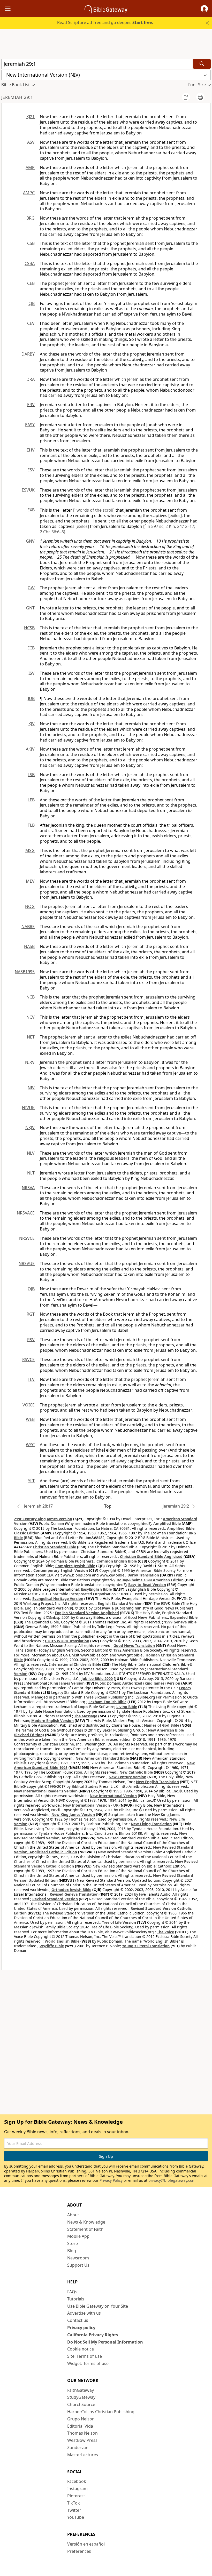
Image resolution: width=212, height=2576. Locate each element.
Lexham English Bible (107, 1702)
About (73, 2215)
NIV (31, 1088)
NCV (31, 1017)
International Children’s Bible (75, 1664)
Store (73, 2243)
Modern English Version (52, 1721)
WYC (30, 1445)
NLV (31, 1153)
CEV (31, 323)
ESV (31, 470)
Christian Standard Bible (54, 1547)
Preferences (79, 2551)
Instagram (77, 2489)
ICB (31, 648)
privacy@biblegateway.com (172, 2180)
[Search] (202, 64)
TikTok (74, 2503)
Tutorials (76, 2299)
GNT (30, 608)
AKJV (30, 749)
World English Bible (62, 1941)
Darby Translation (143, 1575)
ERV (31, 405)
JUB (31, 698)
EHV (31, 450)
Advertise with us (84, 2313)
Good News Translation (134, 1645)
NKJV (30, 1128)
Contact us (78, 2320)
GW (31, 588)
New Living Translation (151, 1824)
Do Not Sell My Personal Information (105, 2342)
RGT (31, 1314)
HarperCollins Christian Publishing (101, 2412)
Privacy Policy (111, 2180)
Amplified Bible (167, 1523)
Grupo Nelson (81, 2419)
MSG (30, 850)
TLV (31, 1379)
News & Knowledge (86, 2222)
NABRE (28, 927)
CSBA (30, 263)
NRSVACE (26, 1213)
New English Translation (157, 1782)
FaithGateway (81, 2390)
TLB (31, 825)
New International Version (113, 1796)
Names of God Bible (162, 1725)
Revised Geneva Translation (74, 1894)
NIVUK (28, 1108)
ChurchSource (81, 2404)
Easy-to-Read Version (147, 1585)
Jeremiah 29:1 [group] (17, 97)
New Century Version (127, 1777)
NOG (30, 906)
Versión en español (86, 2544)
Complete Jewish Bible (75, 1566)
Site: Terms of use (85, 2356)
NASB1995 (25, 972)
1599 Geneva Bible (180, 1622)
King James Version (67, 1683)
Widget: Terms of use (88, 2363)
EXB (31, 510)
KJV (32, 724)
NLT (31, 1173)
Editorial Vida (80, 2426)
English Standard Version (120, 1603)
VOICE (29, 1405)
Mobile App (78, 2236)
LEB (31, 800)
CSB (31, 243)
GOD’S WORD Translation (67, 1641)
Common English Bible (117, 1561)
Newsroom (78, 2258)
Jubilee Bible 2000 (97, 1679)
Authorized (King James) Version (151, 1683)
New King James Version (73, 1814)
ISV (32, 673)
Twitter (74, 2510)
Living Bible (127, 1707)
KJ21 (31, 117)
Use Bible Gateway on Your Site (98, 2306)
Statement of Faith (85, 2229)
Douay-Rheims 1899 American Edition (150, 1580)
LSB (31, 775)
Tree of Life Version (119, 1922)
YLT (31, 1481)
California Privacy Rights (93, 2335)
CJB (32, 303)
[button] (204, 9)
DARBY (28, 354)
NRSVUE (27, 1263)
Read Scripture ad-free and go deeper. (105, 22)
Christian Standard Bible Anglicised (151, 1556)
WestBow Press (82, 2440)
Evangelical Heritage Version (58, 1599)
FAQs (72, 2292)
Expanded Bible (184, 1617)
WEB (30, 1419)
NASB (29, 946)
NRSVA (28, 1188)
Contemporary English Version (61, 1570)
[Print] (200, 97)
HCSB (29, 628)
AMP (30, 167)
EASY (30, 425)
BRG (31, 218)
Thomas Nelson (82, 2433)
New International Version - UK (91, 1805)
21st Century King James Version (43, 1519)
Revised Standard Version (55, 1899)
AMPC (29, 193)
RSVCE (28, 1359)
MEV (30, 881)
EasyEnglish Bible (96, 1589)
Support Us (78, 2265)
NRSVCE (27, 1238)
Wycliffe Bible (52, 1946)
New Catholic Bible (136, 1772)
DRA (31, 379)
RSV (31, 1340)
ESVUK (28, 490)
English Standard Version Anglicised (87, 1613)
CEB (31, 283)
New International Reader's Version (46, 1791)
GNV (30, 541)
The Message (86, 1716)
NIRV (30, 1062)
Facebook (77, 2481)
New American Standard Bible (102, 1758)
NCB (31, 997)
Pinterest (76, 2496)
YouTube (76, 2517)
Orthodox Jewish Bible (71, 1890)
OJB (31, 1289)
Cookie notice (81, 2349)
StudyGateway (81, 2397)
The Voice (165, 1932)
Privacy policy (81, 2328)
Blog (72, 2251)
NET (31, 1037)
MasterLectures (83, 2455)
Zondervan (78, 2448)
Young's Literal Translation (146, 1946)
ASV (31, 142)
